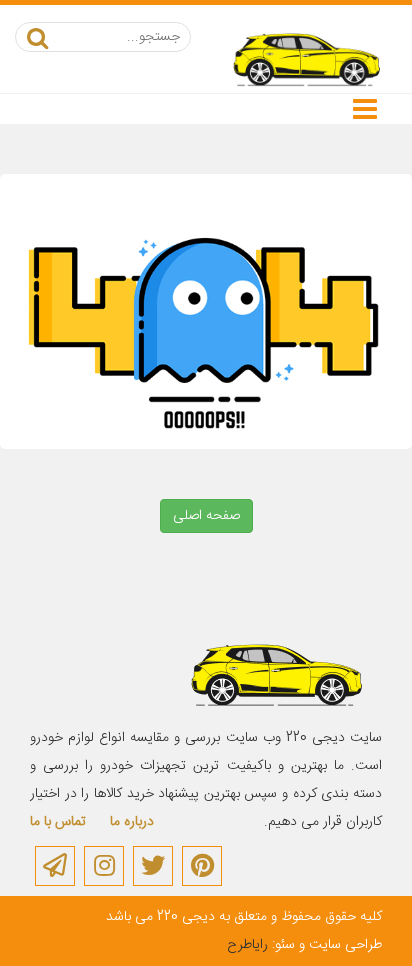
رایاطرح (247, 945)
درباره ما (132, 822)
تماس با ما (58, 822)
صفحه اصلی (206, 516)
